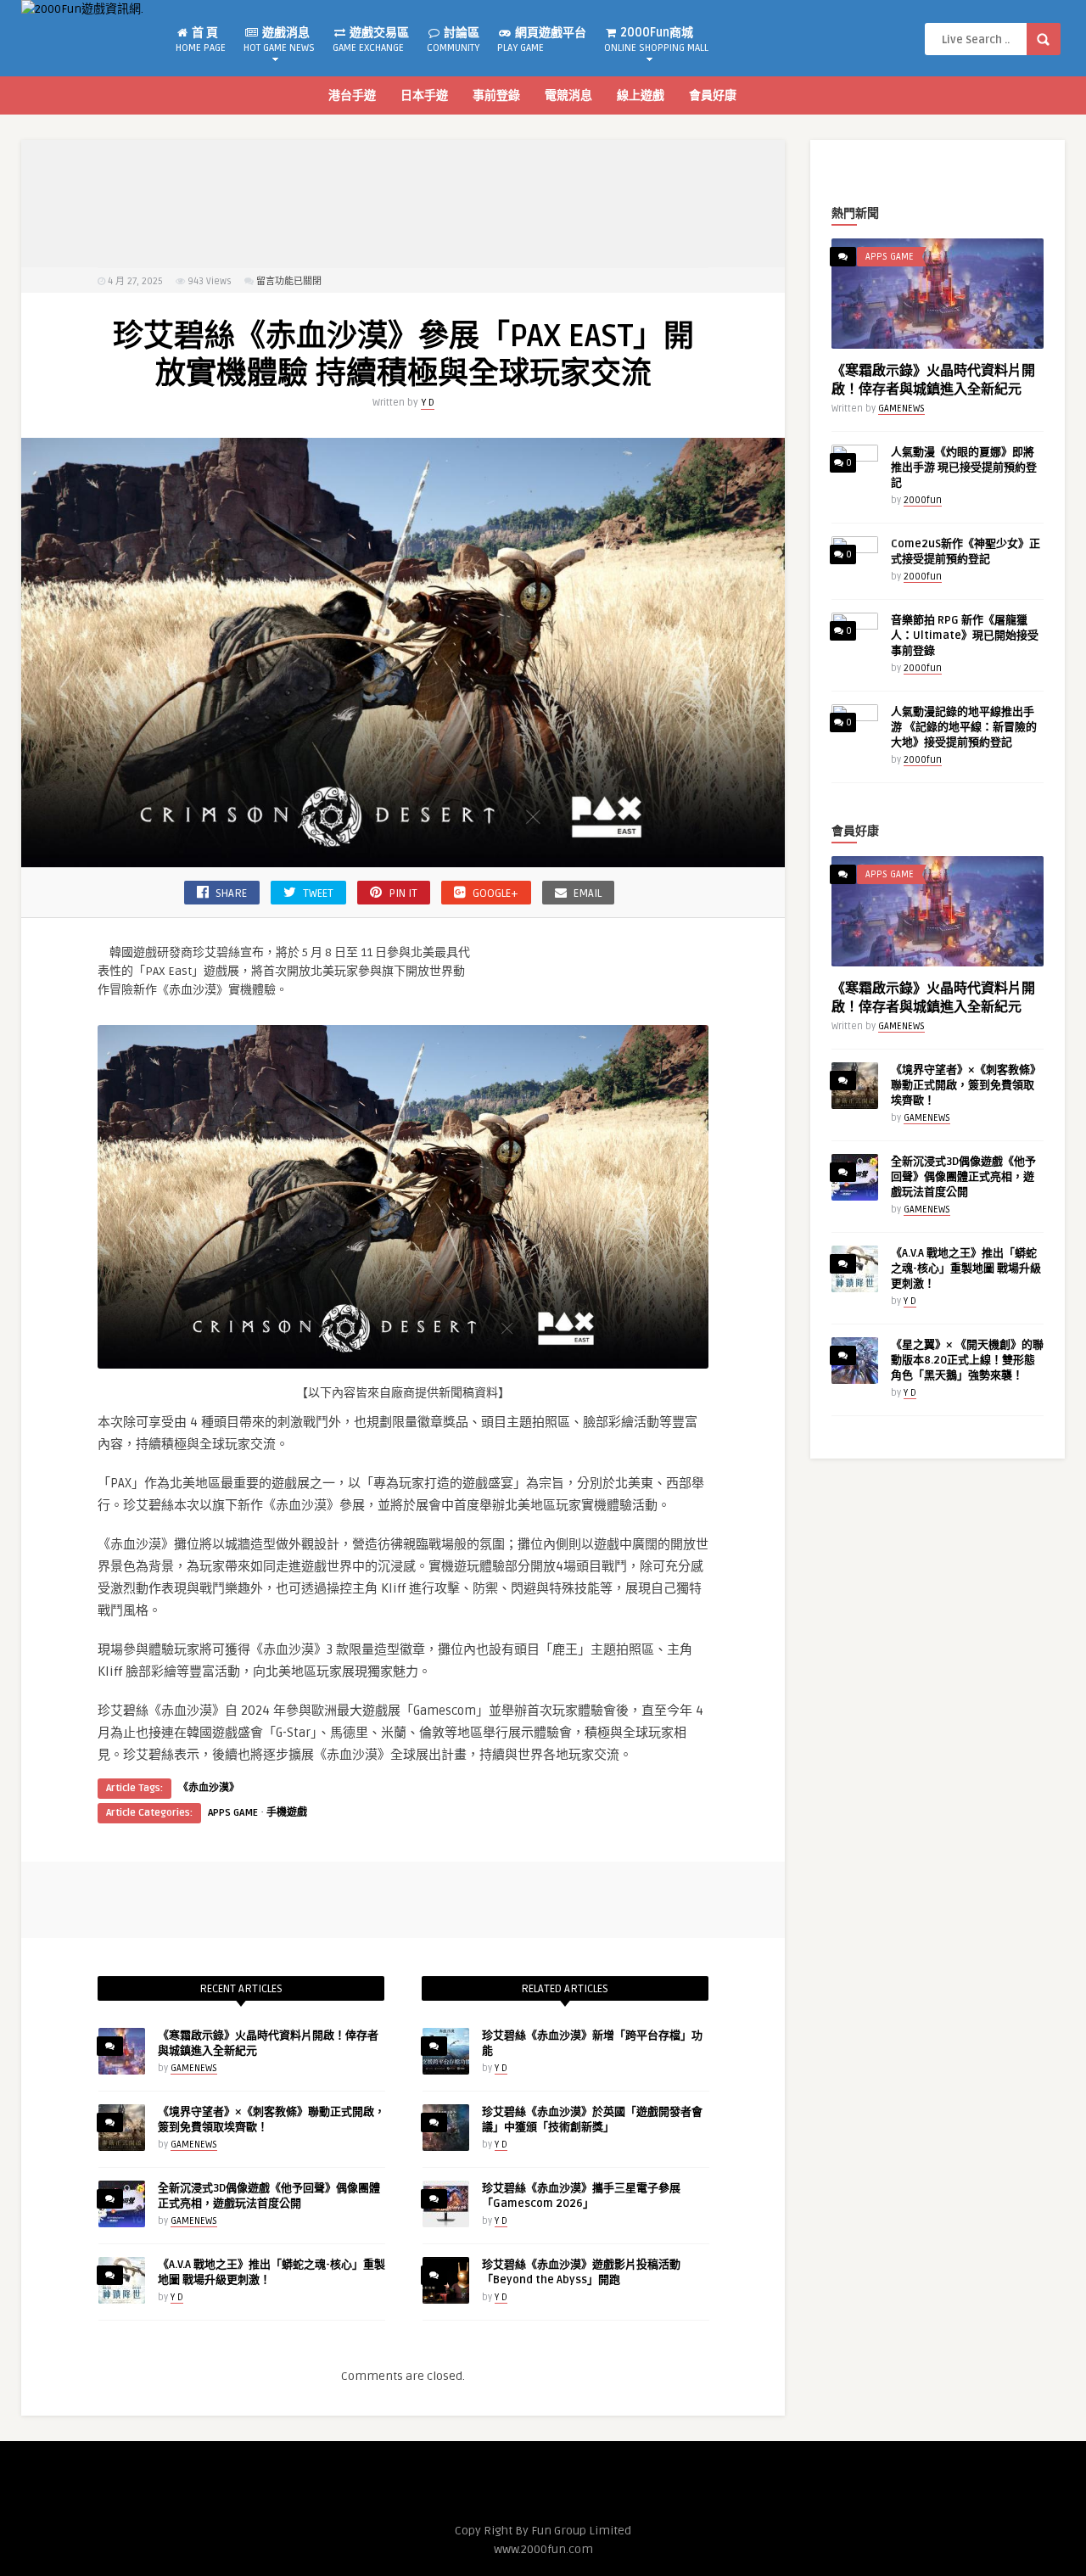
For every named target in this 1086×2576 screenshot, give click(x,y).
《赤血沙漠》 (209, 1788)
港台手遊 (352, 95)
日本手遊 (424, 95)
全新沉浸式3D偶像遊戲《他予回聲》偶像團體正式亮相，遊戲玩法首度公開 (963, 1177)
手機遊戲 (287, 1813)
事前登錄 (496, 95)
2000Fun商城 (656, 40)
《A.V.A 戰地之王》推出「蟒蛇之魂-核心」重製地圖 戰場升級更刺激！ (966, 1268)
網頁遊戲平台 (542, 40)
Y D (428, 403)
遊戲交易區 (371, 40)
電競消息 (568, 95)
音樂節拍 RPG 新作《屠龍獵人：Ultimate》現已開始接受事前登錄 (965, 636)
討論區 (453, 40)
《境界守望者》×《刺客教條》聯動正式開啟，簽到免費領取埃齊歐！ (966, 1085)
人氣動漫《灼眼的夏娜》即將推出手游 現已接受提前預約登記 (964, 468)
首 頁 (201, 40)
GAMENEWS (194, 2068)
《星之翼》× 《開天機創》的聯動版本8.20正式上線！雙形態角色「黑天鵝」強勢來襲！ (967, 1360)
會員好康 (713, 95)
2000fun (923, 500)
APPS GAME (233, 1813)
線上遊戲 (641, 95)
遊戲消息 (279, 40)
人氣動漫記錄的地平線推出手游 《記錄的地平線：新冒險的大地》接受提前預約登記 (964, 727)
